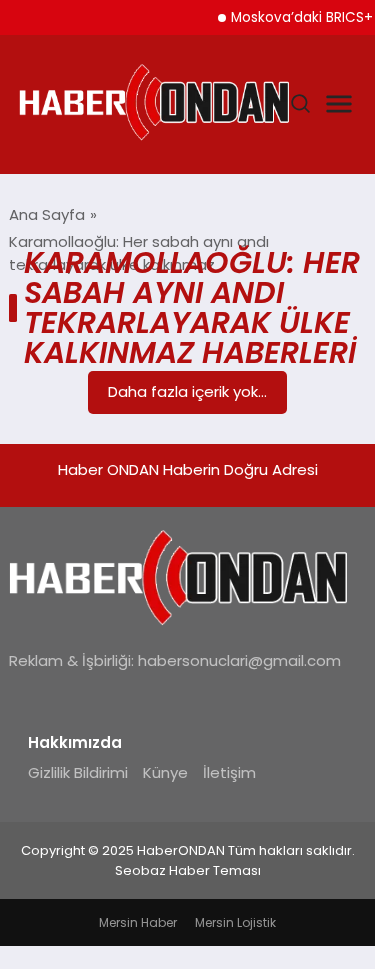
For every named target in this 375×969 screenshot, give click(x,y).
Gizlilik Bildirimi (78, 772)
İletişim (229, 772)
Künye (165, 772)
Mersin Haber (138, 922)
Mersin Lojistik (235, 922)
